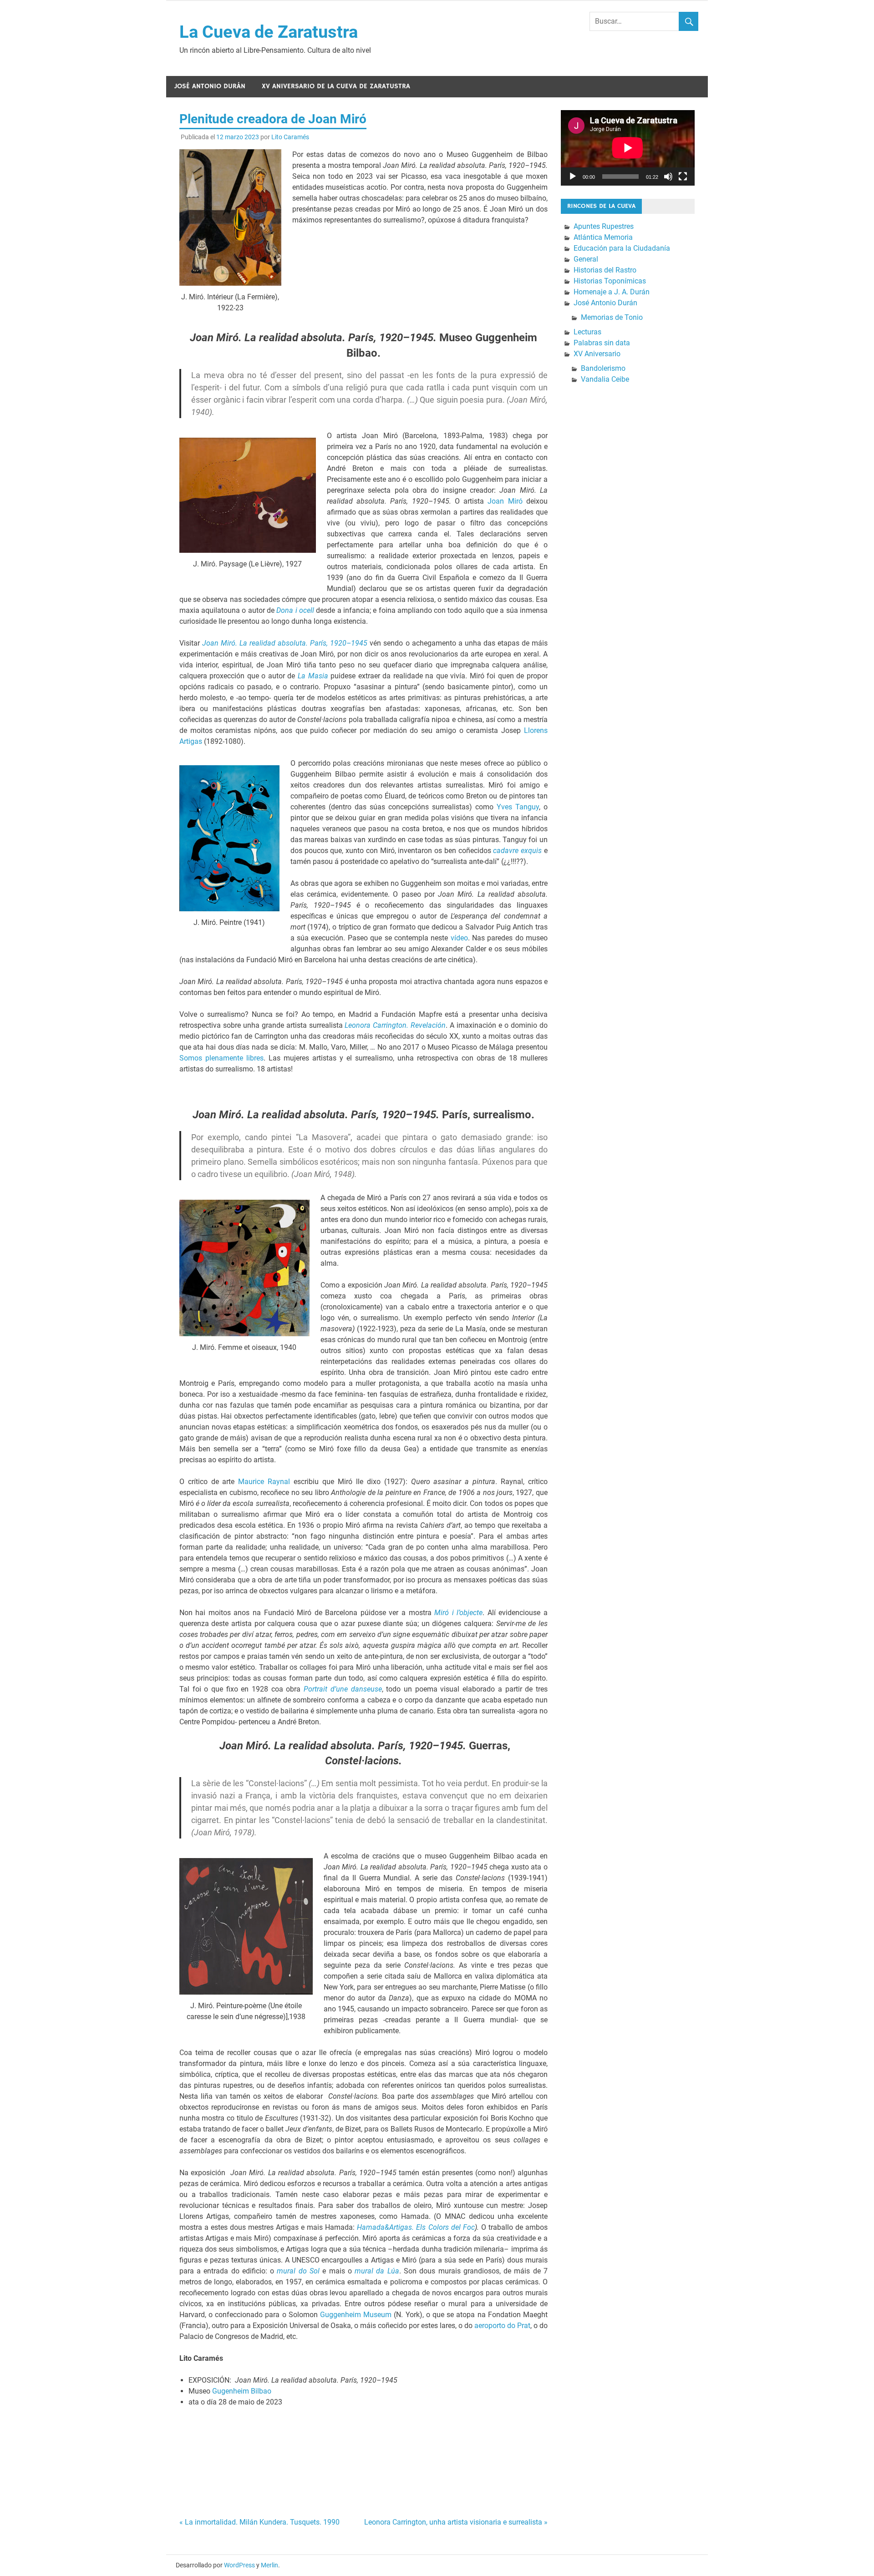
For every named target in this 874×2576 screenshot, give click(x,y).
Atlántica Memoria (603, 237)
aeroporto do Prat (502, 2326)
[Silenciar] (668, 177)
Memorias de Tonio (612, 317)
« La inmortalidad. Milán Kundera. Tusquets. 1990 (259, 2522)
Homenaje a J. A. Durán (612, 292)
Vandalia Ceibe (605, 379)
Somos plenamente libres (221, 1058)
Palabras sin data (602, 343)
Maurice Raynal (264, 1482)
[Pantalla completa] (683, 177)
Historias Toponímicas (610, 281)
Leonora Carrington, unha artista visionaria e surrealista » (456, 2522)
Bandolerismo (603, 368)
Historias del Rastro (605, 270)
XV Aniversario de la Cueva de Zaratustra (336, 86)
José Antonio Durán (210, 86)
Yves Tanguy (518, 807)
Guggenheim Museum (356, 2315)
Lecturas (587, 332)
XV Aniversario (597, 354)
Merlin (269, 2565)
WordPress (239, 2565)
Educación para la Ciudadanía (622, 248)
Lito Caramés (290, 137)
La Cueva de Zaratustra (269, 32)
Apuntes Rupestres (604, 226)
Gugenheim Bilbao (242, 2391)
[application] (628, 148)
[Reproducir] (573, 177)
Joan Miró (505, 501)
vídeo (459, 938)
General (586, 259)
